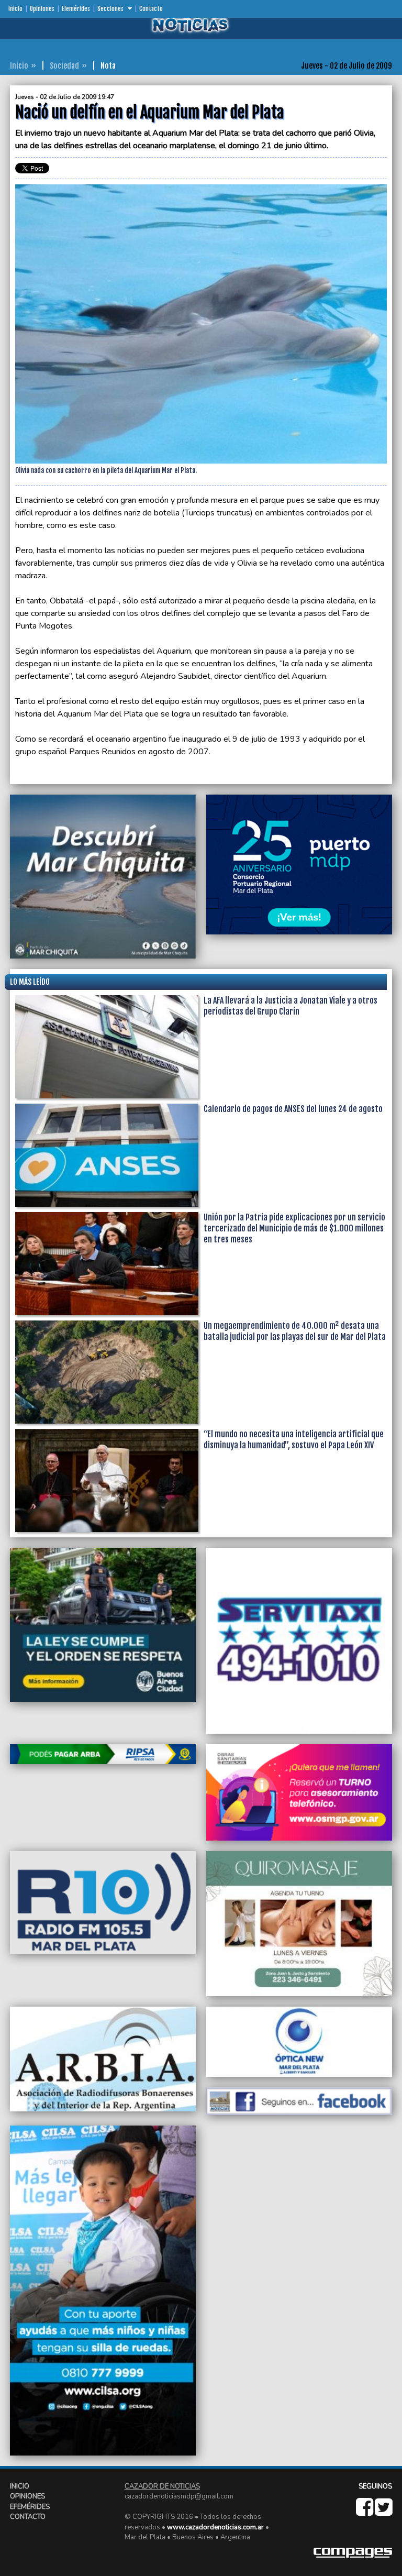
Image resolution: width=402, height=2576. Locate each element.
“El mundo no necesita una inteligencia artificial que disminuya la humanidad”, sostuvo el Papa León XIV (294, 1440)
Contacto (151, 9)
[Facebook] (365, 2512)
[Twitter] (383, 2512)
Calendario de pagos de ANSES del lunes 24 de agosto (293, 1109)
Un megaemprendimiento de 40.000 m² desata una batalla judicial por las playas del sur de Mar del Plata (295, 1331)
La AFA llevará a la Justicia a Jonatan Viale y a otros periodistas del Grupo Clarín (291, 1006)
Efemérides (76, 9)
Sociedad (64, 66)
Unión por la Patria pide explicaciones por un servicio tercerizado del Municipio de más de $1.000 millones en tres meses (294, 1228)
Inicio (15, 9)
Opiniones (42, 9)
